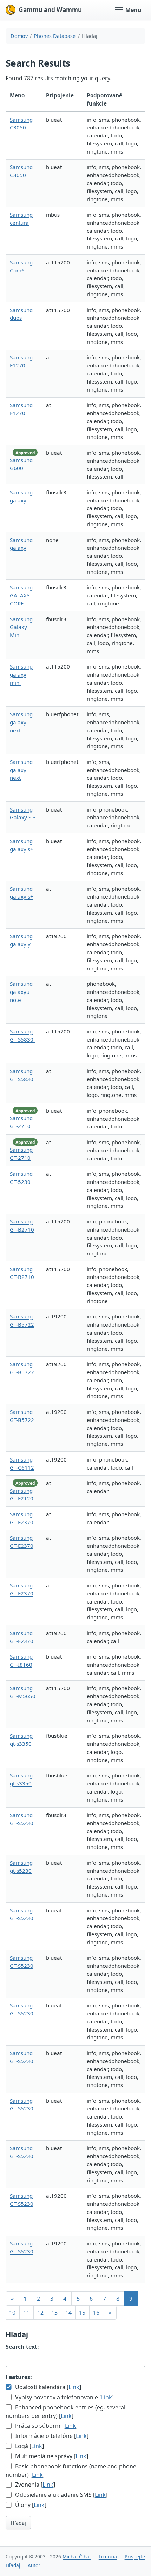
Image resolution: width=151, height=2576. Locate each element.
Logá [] (29, 2446)
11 (26, 2313)
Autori (35, 2565)
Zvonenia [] (34, 2485)
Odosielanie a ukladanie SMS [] (61, 2495)
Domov (19, 36)
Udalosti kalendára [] (47, 2387)
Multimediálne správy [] (51, 2456)
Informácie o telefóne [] (51, 2436)
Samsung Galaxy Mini (21, 627)
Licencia (108, 2557)
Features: (19, 2377)
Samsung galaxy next (21, 722)
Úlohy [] (30, 2505)
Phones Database (55, 36)
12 (40, 2313)
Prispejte (135, 2557)
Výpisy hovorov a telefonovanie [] (64, 2397)
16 (96, 2313)
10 (12, 2313)
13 (54, 2313)
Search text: (22, 2347)
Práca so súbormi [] (46, 2426)
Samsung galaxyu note (21, 992)
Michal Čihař (77, 2557)
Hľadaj (18, 2523)
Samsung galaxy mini (21, 674)
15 (82, 2313)
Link (74, 2387)
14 (68, 2313)
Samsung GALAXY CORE (21, 595)
